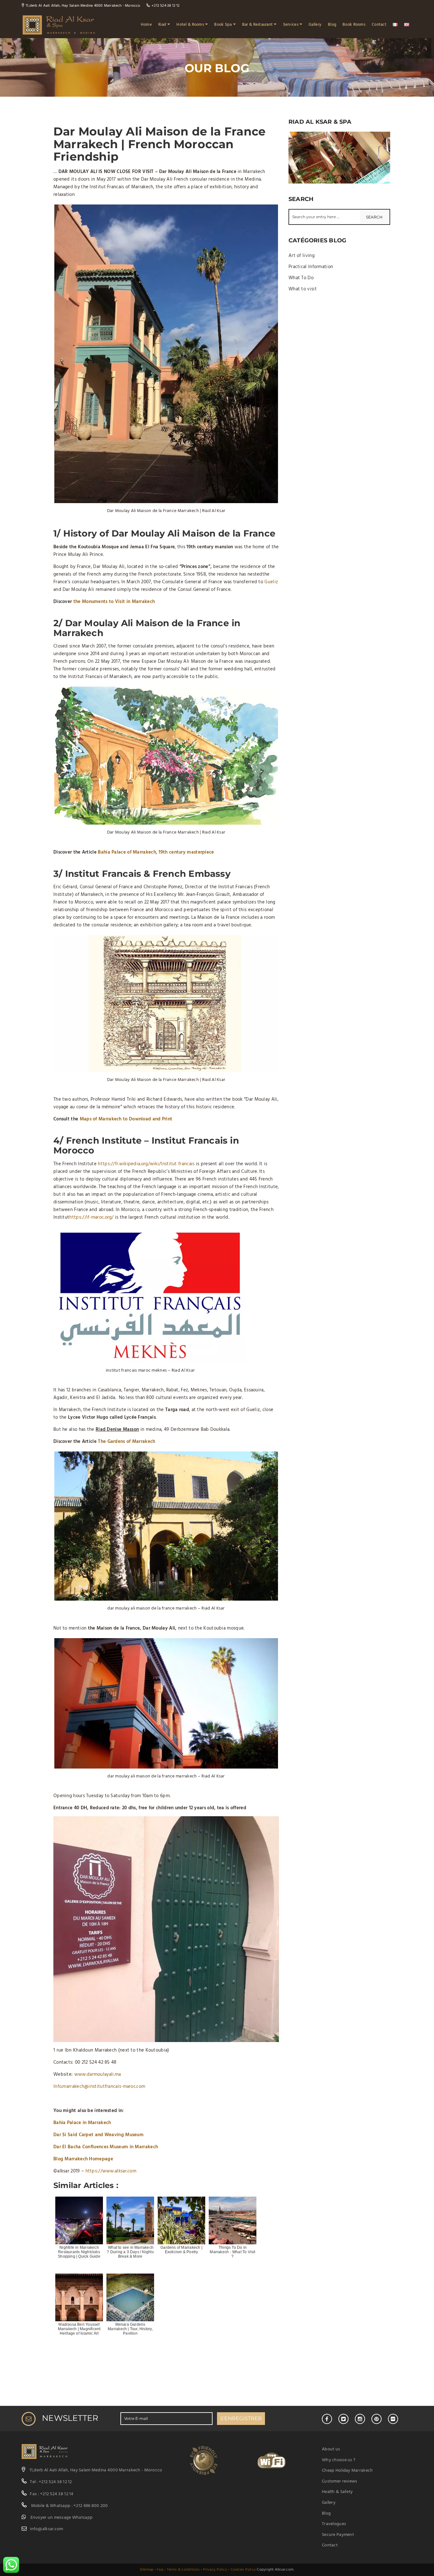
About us (331, 2449)
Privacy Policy (215, 2570)
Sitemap (147, 2570)
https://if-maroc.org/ (91, 1217)
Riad (162, 25)
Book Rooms (354, 25)
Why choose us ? (339, 2460)
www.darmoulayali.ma (98, 2074)
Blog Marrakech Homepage (83, 2159)
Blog (332, 25)
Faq (160, 2570)
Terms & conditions (183, 2570)
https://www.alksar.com (111, 2171)
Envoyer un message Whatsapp (62, 2518)
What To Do (301, 278)
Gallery (315, 25)
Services (291, 25)
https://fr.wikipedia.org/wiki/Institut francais (146, 1164)
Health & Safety (337, 2492)
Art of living (302, 256)
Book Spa (223, 25)
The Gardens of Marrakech (126, 1442)
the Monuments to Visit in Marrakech (114, 602)
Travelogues (334, 2524)
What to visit (303, 289)
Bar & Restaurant (257, 25)
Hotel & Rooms (190, 25)
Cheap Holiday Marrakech (347, 2471)
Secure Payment (338, 2535)
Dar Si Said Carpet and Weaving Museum (98, 2135)
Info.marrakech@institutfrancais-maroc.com (99, 2087)
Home (146, 25)
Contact (379, 25)
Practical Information (311, 267)
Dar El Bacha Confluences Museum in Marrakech (106, 2147)
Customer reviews (339, 2481)
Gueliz (271, 582)
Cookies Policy (243, 2570)
